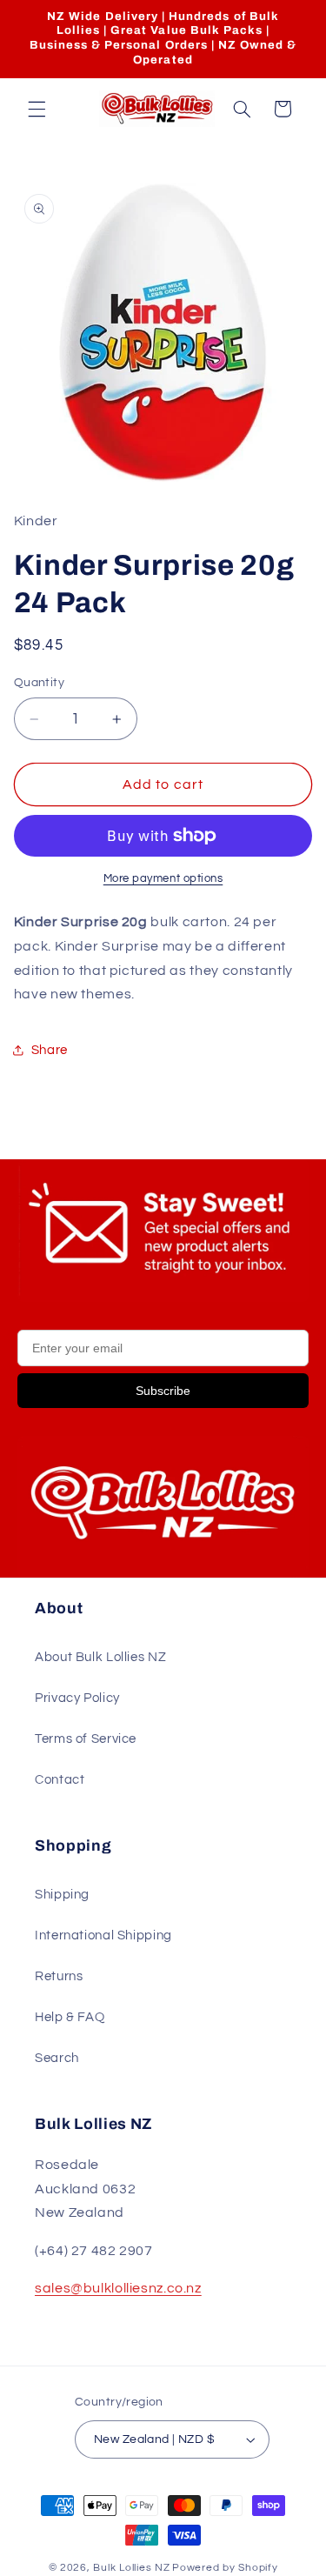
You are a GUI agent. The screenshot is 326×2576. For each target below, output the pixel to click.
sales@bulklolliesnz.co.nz (118, 2288)
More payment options (163, 879)
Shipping (62, 1895)
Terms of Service (86, 1739)
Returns (59, 1976)
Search (57, 2058)
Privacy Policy (77, 1698)
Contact (60, 1780)
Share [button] (50, 1050)
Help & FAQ (70, 2017)
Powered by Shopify (225, 2568)
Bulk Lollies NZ (131, 2568)
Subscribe (163, 1391)
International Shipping (103, 1935)
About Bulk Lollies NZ (100, 1657)
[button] (37, 109)
